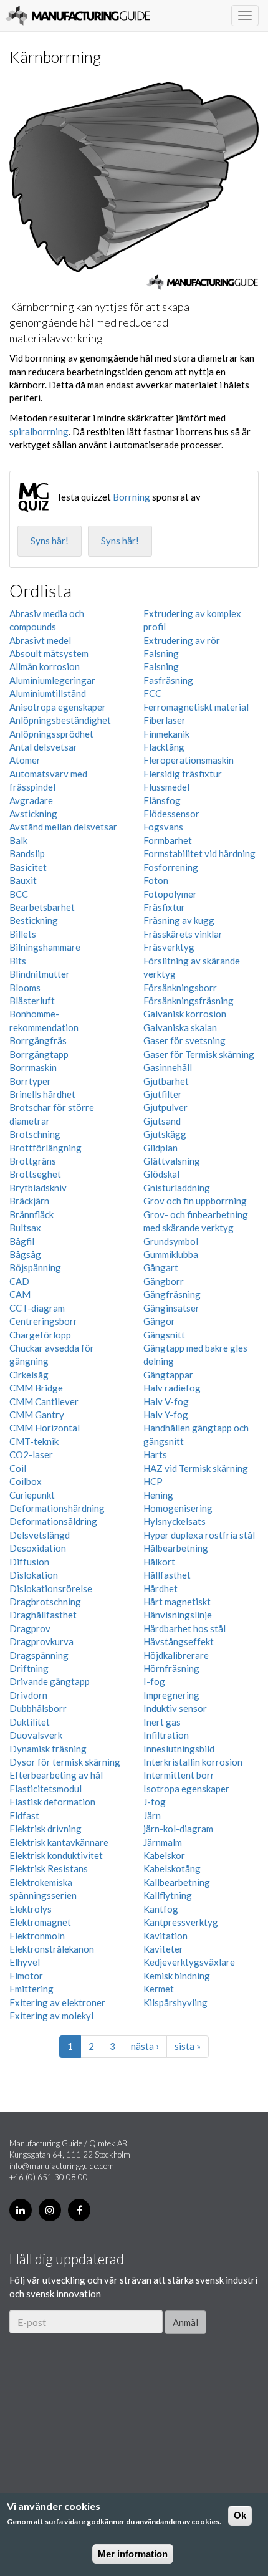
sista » (188, 2046)
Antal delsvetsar (43, 747)
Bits (18, 961)
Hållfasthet (167, 1575)
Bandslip (27, 853)
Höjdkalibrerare (176, 1655)
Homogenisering (178, 1508)
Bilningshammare (45, 947)
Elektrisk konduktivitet (56, 1855)
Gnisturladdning (177, 1188)
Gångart (161, 1267)
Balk (18, 840)
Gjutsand (162, 1121)
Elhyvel (25, 1962)
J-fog (155, 1802)
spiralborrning (39, 431)
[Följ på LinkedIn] (21, 2210)
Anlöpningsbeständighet (60, 720)
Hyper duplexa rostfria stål (199, 1535)
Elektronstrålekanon (52, 1949)
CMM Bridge (36, 1388)
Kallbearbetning (177, 1882)
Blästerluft (32, 1001)
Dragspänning (39, 1655)
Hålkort (159, 1562)
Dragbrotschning (45, 1602)
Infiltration (166, 1735)
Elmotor (26, 1976)
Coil (18, 1468)
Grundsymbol (171, 1241)
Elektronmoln (37, 1936)
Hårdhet (160, 1588)
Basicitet (28, 867)
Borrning (132, 497)
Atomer (25, 760)
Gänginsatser (171, 1308)
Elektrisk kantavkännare (59, 1842)
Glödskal (161, 1174)
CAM (20, 1294)
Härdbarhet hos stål (184, 1628)
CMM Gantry (37, 1415)
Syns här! (50, 541)
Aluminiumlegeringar (52, 680)
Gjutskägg (165, 1134)
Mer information (133, 2554)
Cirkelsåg (29, 1375)
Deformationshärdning (57, 1508)
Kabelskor (164, 1855)
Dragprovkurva (41, 1641)
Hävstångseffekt (179, 1641)
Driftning (29, 1668)
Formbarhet (168, 840)
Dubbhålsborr (38, 1708)
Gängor (159, 1321)
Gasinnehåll (168, 1067)
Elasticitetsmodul (45, 1789)
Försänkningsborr (180, 988)
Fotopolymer (170, 894)
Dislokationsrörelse (51, 1588)
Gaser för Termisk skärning (199, 1054)
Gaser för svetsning (184, 1040)
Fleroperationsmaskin (189, 760)
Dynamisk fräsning (48, 1749)
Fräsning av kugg (179, 920)
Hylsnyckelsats (175, 1521)
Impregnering (171, 1695)
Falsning (161, 653)
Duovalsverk (36, 1735)
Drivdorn (28, 1695)
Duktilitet (30, 1722)
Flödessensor (171, 814)
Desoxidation (38, 1548)
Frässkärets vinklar (183, 934)
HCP (153, 1481)
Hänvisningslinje (178, 1615)
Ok (240, 2515)
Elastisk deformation (52, 1802)
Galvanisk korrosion (185, 1014)
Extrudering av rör (182, 640)
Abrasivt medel (40, 640)
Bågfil (22, 1241)
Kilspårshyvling (175, 2002)
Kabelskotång (172, 1868)
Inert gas (162, 1722)
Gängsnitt (164, 1335)
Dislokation (34, 1575)
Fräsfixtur (164, 907)
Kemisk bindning (177, 1976)
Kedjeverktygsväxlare (189, 1962)
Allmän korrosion (45, 666)
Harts (155, 1454)
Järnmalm (163, 1842)
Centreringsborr (43, 1321)
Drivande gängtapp (50, 1681)
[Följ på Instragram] (50, 2210)
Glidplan (160, 1148)
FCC (152, 693)
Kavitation (165, 1936)
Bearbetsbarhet (42, 907)
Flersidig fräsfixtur (183, 774)
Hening (158, 1495)
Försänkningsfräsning (189, 1001)
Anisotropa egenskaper (58, 707)
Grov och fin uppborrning (195, 1201)
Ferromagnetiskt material (196, 707)
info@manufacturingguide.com (62, 2166)
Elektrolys (31, 1909)
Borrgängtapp (39, 1054)
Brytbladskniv (38, 1188)
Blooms (25, 988)
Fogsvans (163, 827)
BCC (19, 894)
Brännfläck (31, 1214)
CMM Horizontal (45, 1428)
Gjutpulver (165, 1107)
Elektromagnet (40, 1922)
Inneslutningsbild (179, 1749)
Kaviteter (163, 1949)
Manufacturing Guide (78, 16)
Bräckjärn (29, 1201)
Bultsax (25, 1228)
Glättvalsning (172, 1161)
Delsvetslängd (40, 1535)
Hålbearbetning (176, 1548)
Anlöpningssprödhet (51, 734)
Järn (152, 1815)
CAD (19, 1281)
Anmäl (185, 2322)
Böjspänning (35, 1267)
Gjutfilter (163, 1094)
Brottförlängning (45, 1148)
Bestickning (34, 920)
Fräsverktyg (169, 947)
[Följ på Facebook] (79, 2210)
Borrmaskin (33, 1067)
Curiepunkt (32, 1495)
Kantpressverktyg (181, 1922)
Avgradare (31, 800)
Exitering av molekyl (51, 2016)
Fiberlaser (165, 720)
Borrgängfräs (38, 1040)
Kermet (159, 1989)
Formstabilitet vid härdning (199, 853)
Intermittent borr (179, 1775)
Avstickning (33, 814)
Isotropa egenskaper (186, 1789)
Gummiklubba (171, 1254)
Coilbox (26, 1481)
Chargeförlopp (40, 1335)
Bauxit (23, 880)
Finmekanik (166, 734)
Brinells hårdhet (42, 1094)
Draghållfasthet (43, 1615)
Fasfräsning (168, 680)
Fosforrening (171, 867)
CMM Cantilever (44, 1401)
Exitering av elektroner (57, 2002)
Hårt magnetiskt (177, 1602)
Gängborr (164, 1281)
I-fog (154, 1681)
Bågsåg (25, 1254)
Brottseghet (35, 1174)
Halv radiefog (172, 1388)
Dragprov (30, 1628)
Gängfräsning (172, 1294)
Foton (156, 880)
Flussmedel (166, 787)
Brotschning (35, 1134)
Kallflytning (168, 1895)
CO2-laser (31, 1454)
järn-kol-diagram (178, 1829)
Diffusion (29, 1562)
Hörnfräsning (171, 1668)
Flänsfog (162, 800)
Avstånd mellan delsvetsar (63, 827)
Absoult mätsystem (49, 653)
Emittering (31, 1989)
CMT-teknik (34, 1441)
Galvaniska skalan (180, 1027)
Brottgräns (33, 1161)
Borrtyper (30, 1081)
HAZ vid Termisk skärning (196, 1468)
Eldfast (24, 1815)
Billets (23, 934)
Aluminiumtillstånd (48, 693)
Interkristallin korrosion (193, 1762)
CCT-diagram (37, 1308)
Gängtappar (168, 1375)
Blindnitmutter (40, 974)
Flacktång (164, 747)
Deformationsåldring (53, 1521)
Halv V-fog (166, 1401)
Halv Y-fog (166, 1415)
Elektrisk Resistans (49, 1868)
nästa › (145, 2046)
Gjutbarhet (166, 1081)
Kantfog (161, 1909)
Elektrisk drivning (45, 1829)
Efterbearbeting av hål (56, 1775)
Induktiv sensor (175, 1708)
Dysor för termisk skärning (65, 1762)
